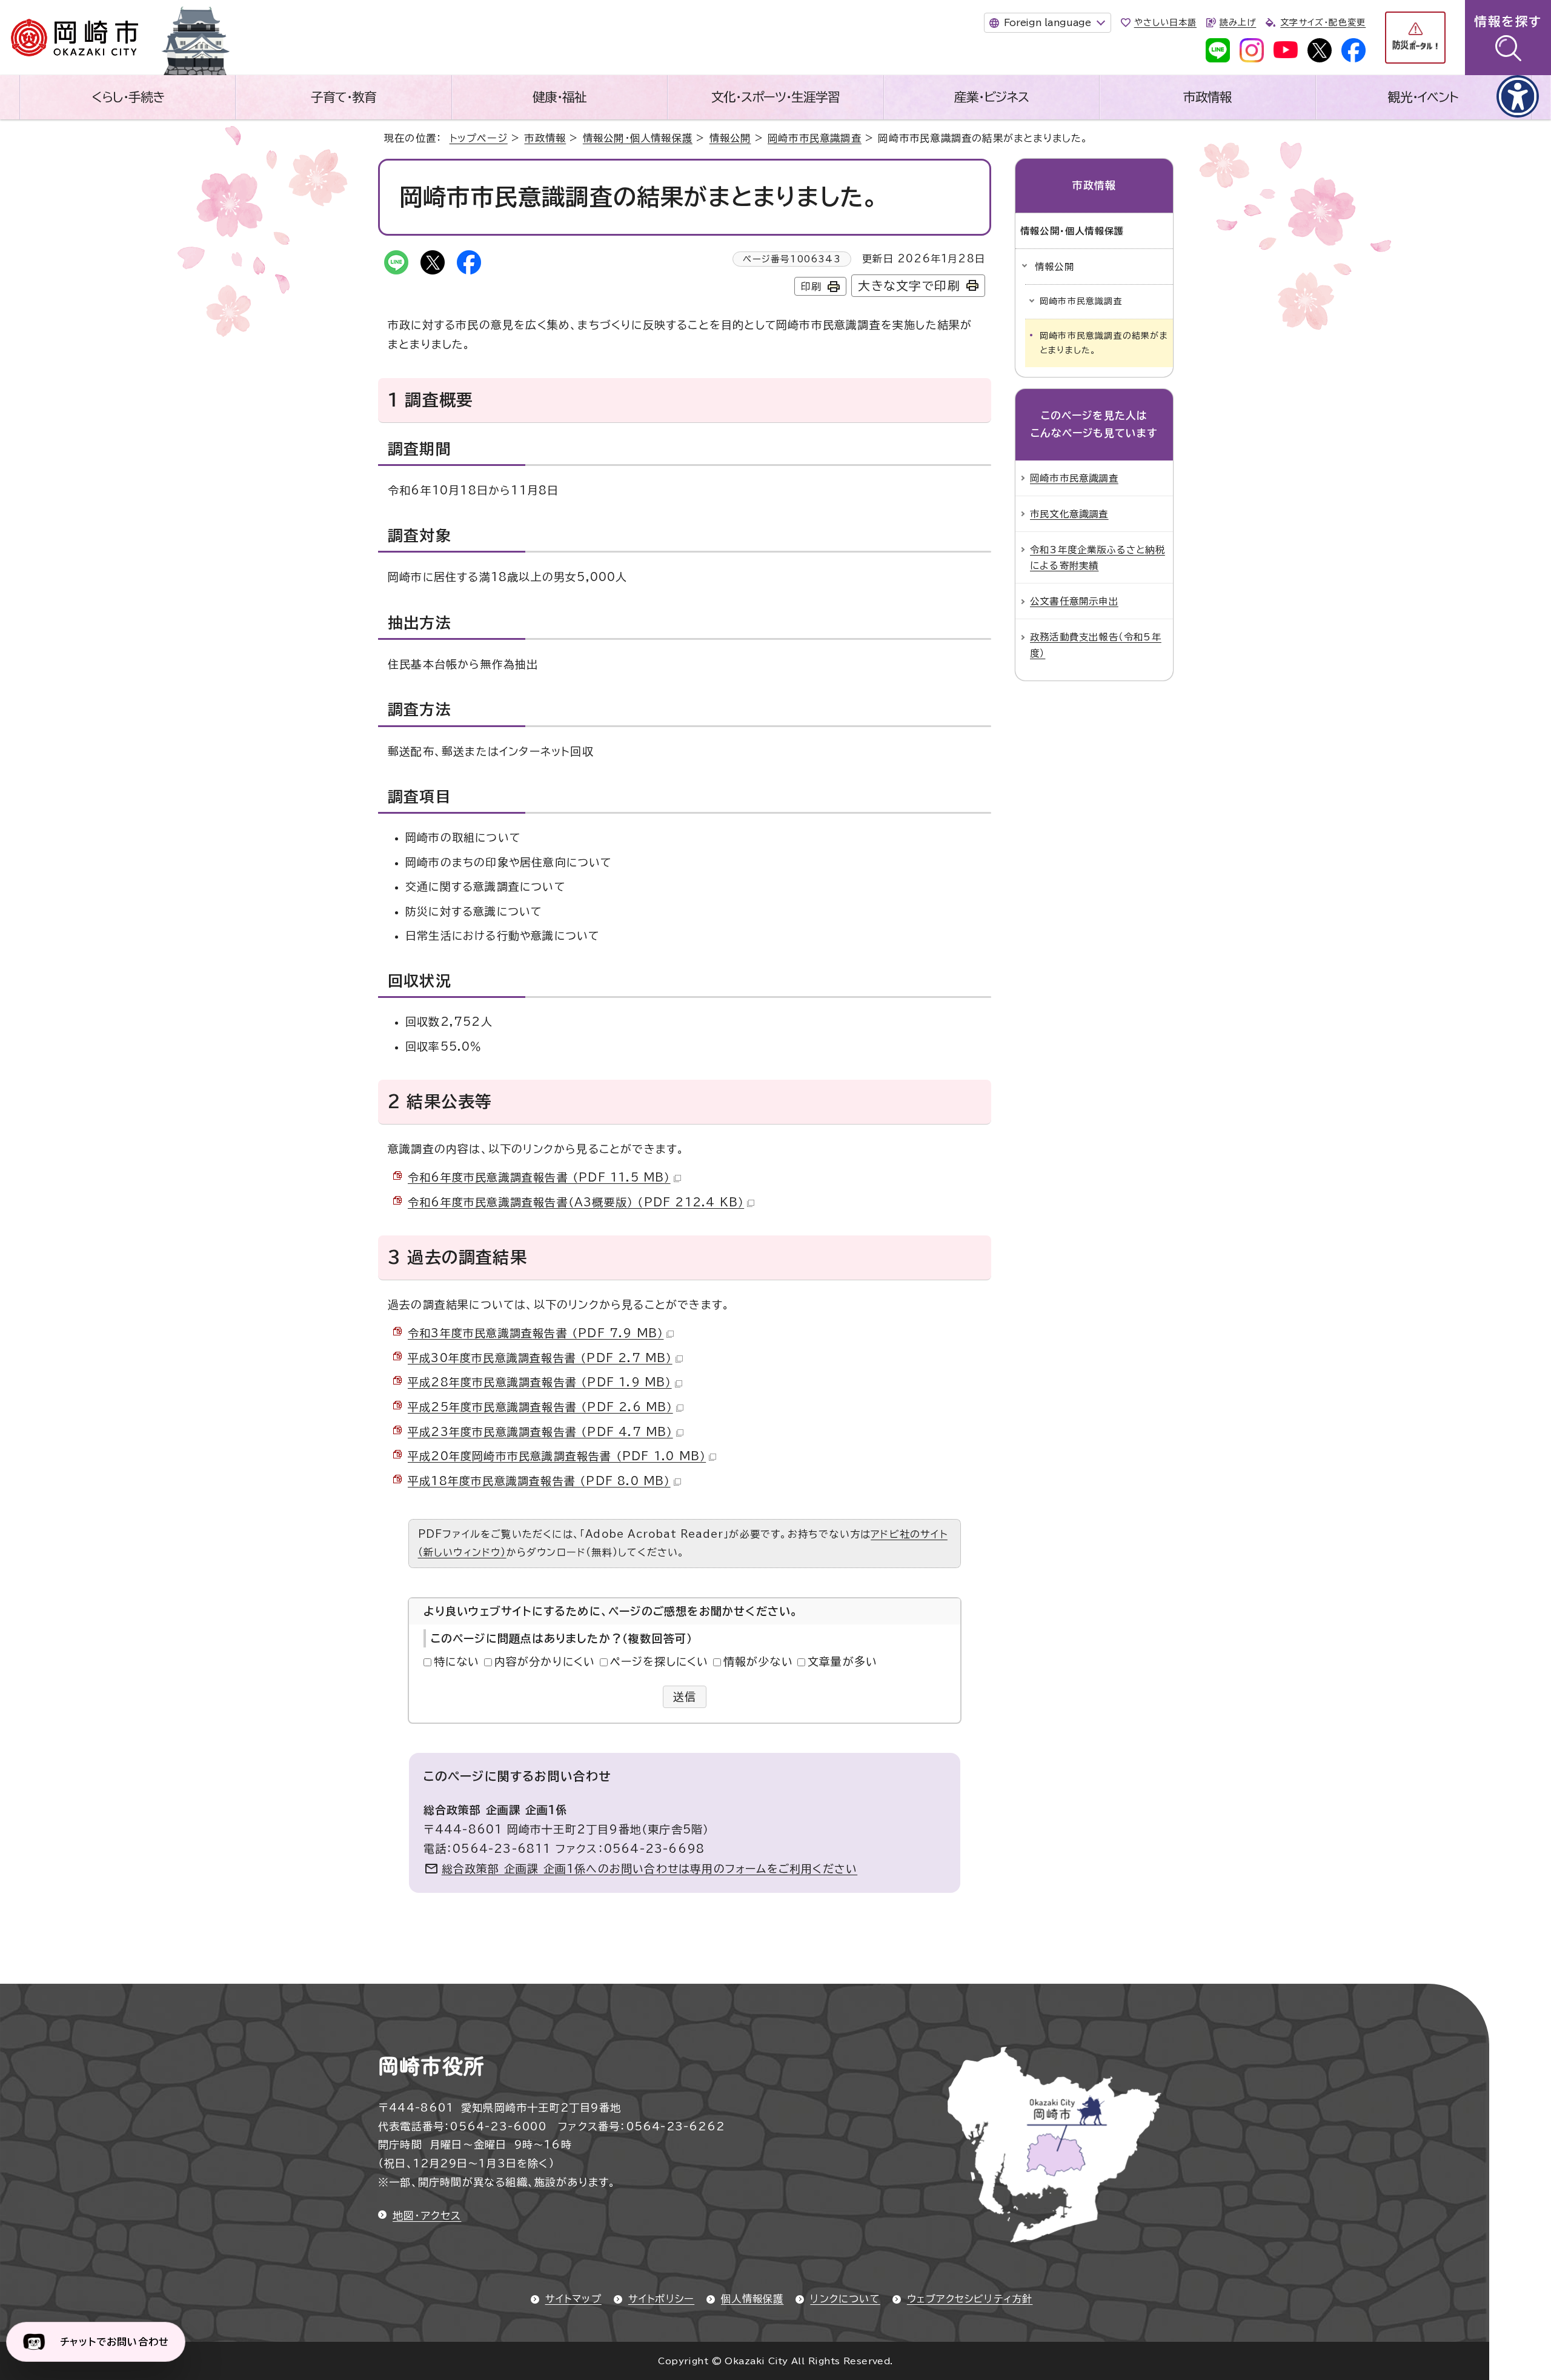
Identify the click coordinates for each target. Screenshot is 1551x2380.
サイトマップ (573, 2299)
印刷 (811, 287)
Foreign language (1048, 22)
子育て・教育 (344, 97)
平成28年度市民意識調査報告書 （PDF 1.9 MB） (540, 1382)
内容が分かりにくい (545, 1661)
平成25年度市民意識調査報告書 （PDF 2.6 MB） (540, 1407)
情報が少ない (758, 1661)
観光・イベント (1423, 97)
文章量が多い (842, 1661)
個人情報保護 (752, 2299)
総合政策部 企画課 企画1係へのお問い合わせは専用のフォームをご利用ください (650, 1869)
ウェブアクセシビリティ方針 (970, 2299)
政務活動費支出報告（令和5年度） (1096, 645)
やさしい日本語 (1165, 22)
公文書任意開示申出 (1074, 601)
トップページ (479, 138)
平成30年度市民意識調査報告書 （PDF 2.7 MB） (540, 1358)
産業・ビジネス (991, 97)
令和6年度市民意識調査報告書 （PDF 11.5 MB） (539, 1177)
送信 (685, 1697)
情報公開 (730, 138)
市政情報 (1207, 97)
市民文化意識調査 (1069, 514)
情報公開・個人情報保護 (638, 138)
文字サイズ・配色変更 (1323, 22)
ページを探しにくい (659, 1661)
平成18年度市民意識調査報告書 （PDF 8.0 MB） (539, 1481)
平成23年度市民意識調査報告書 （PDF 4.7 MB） (540, 1432)
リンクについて (845, 2299)
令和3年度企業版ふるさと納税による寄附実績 (1098, 557)
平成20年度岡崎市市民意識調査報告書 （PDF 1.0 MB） (557, 1456)
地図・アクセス (427, 2215)
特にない (457, 1661)
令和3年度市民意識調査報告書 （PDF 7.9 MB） (536, 1333)
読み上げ (1238, 22)
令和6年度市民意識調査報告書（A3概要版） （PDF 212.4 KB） (576, 1202)
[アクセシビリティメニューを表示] (1518, 96)
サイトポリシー (661, 2299)
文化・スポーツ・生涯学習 (775, 97)
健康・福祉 (560, 97)
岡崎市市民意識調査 (815, 138)
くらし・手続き (128, 97)
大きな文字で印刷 (909, 286)
